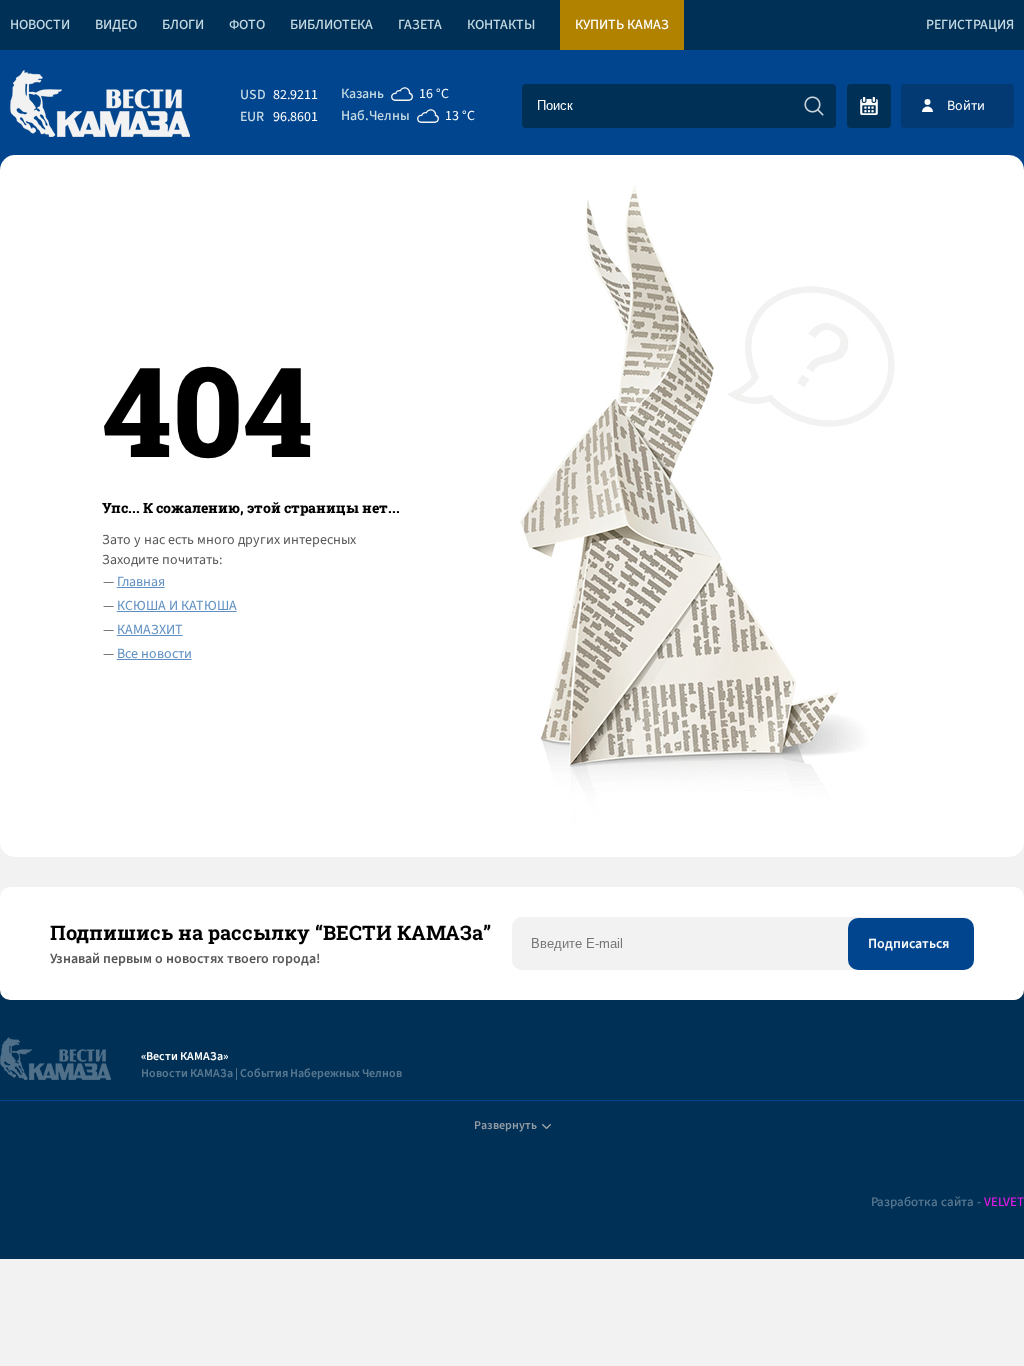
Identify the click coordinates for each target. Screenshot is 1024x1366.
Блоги (183, 25)
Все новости (154, 654)
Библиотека (331, 25)
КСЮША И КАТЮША (177, 606)
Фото (247, 25)
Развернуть (505, 1125)
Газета (420, 25)
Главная (141, 582)
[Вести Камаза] (100, 105)
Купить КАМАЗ (622, 25)
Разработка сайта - (947, 1202)
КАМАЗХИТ (150, 630)
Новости (40, 25)
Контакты (501, 25)
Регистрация (970, 25)
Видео (116, 25)
